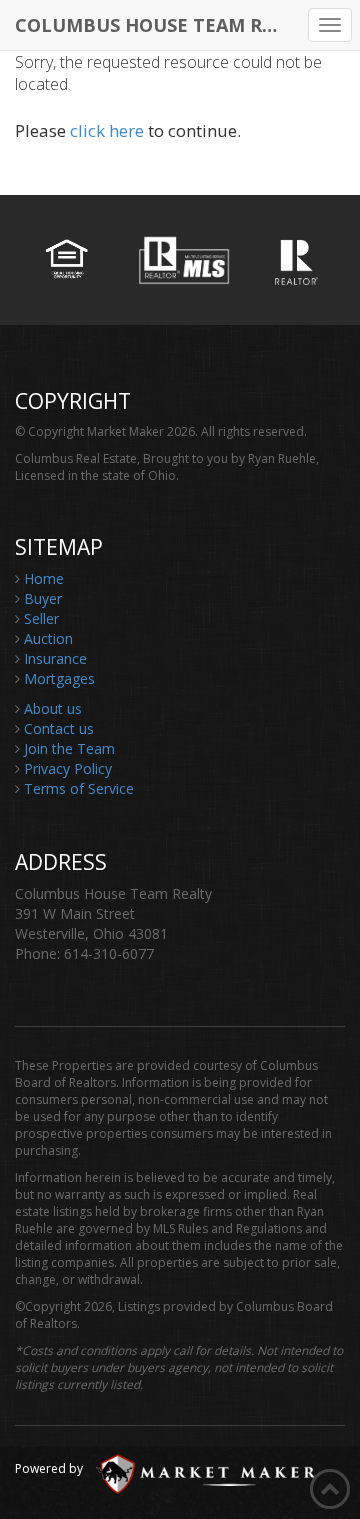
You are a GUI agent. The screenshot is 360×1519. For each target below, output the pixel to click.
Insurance (55, 658)
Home (44, 578)
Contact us (59, 728)
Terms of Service (79, 788)
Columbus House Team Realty (155, 24)
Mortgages (59, 678)
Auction (48, 638)
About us (53, 708)
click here (107, 130)
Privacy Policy (68, 768)
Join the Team (69, 748)
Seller (41, 618)
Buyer (43, 598)
